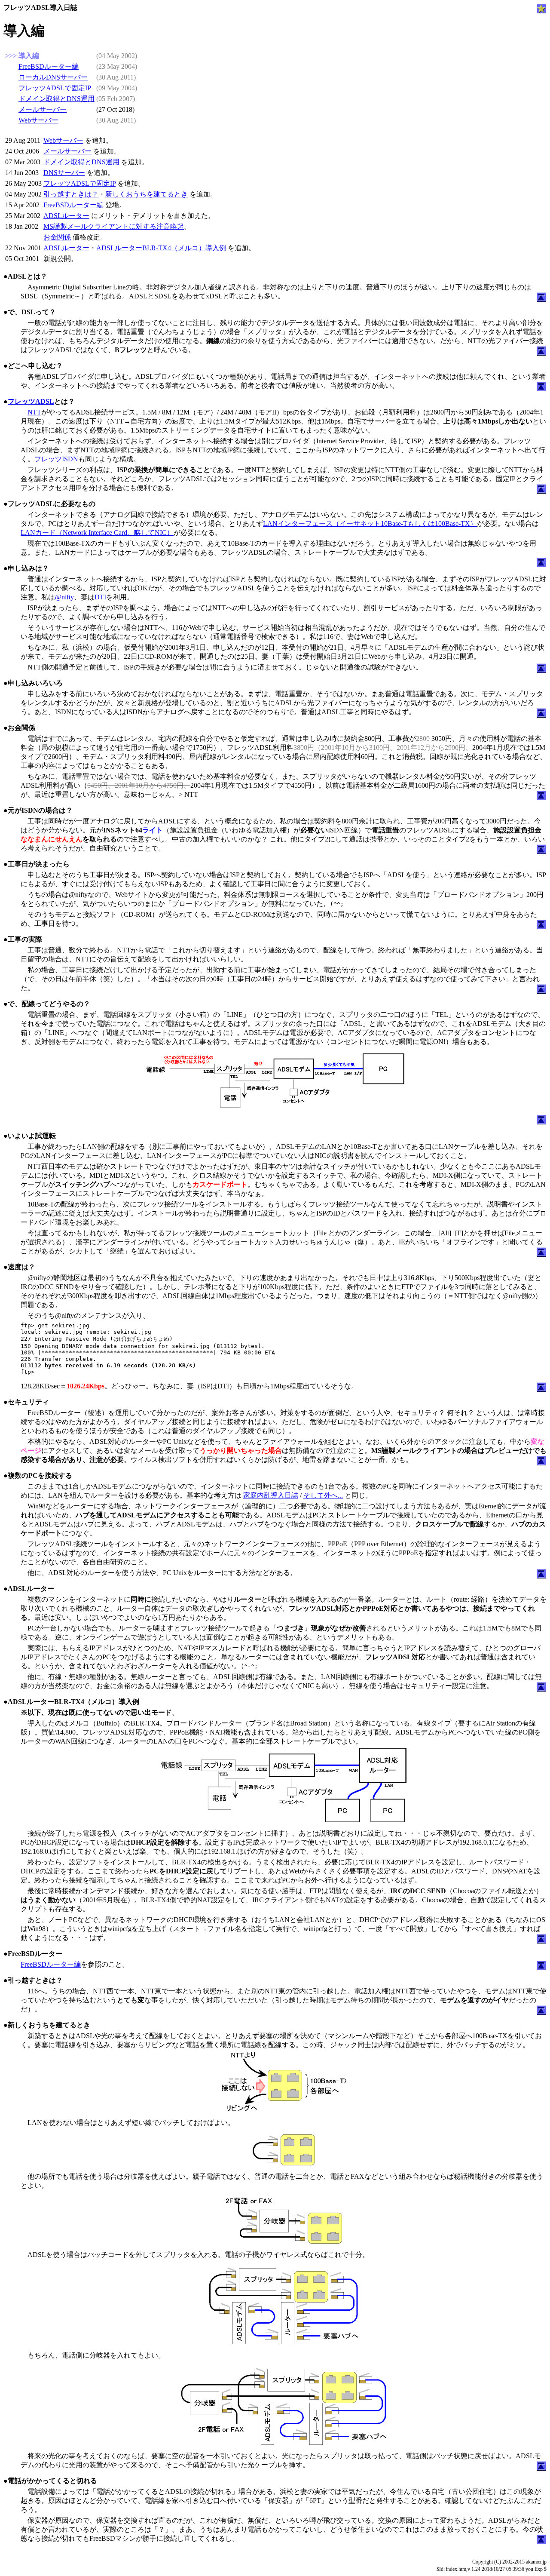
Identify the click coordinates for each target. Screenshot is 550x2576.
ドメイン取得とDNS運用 (57, 99)
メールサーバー (43, 109)
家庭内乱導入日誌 (271, 1495)
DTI (100, 597)
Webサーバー (38, 120)
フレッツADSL (31, 401)
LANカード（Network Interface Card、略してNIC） (97, 533)
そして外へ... (323, 1495)
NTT (34, 412)
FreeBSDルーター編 (49, 66)
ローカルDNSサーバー (53, 77)
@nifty (64, 597)
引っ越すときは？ (71, 194)
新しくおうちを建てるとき (147, 194)
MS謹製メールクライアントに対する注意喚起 (114, 226)
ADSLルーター (66, 216)
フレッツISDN (56, 459)
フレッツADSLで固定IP (55, 88)
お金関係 (57, 237)
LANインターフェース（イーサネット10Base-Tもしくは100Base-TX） (370, 523)
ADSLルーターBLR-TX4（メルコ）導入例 (161, 248)
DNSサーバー (64, 173)
